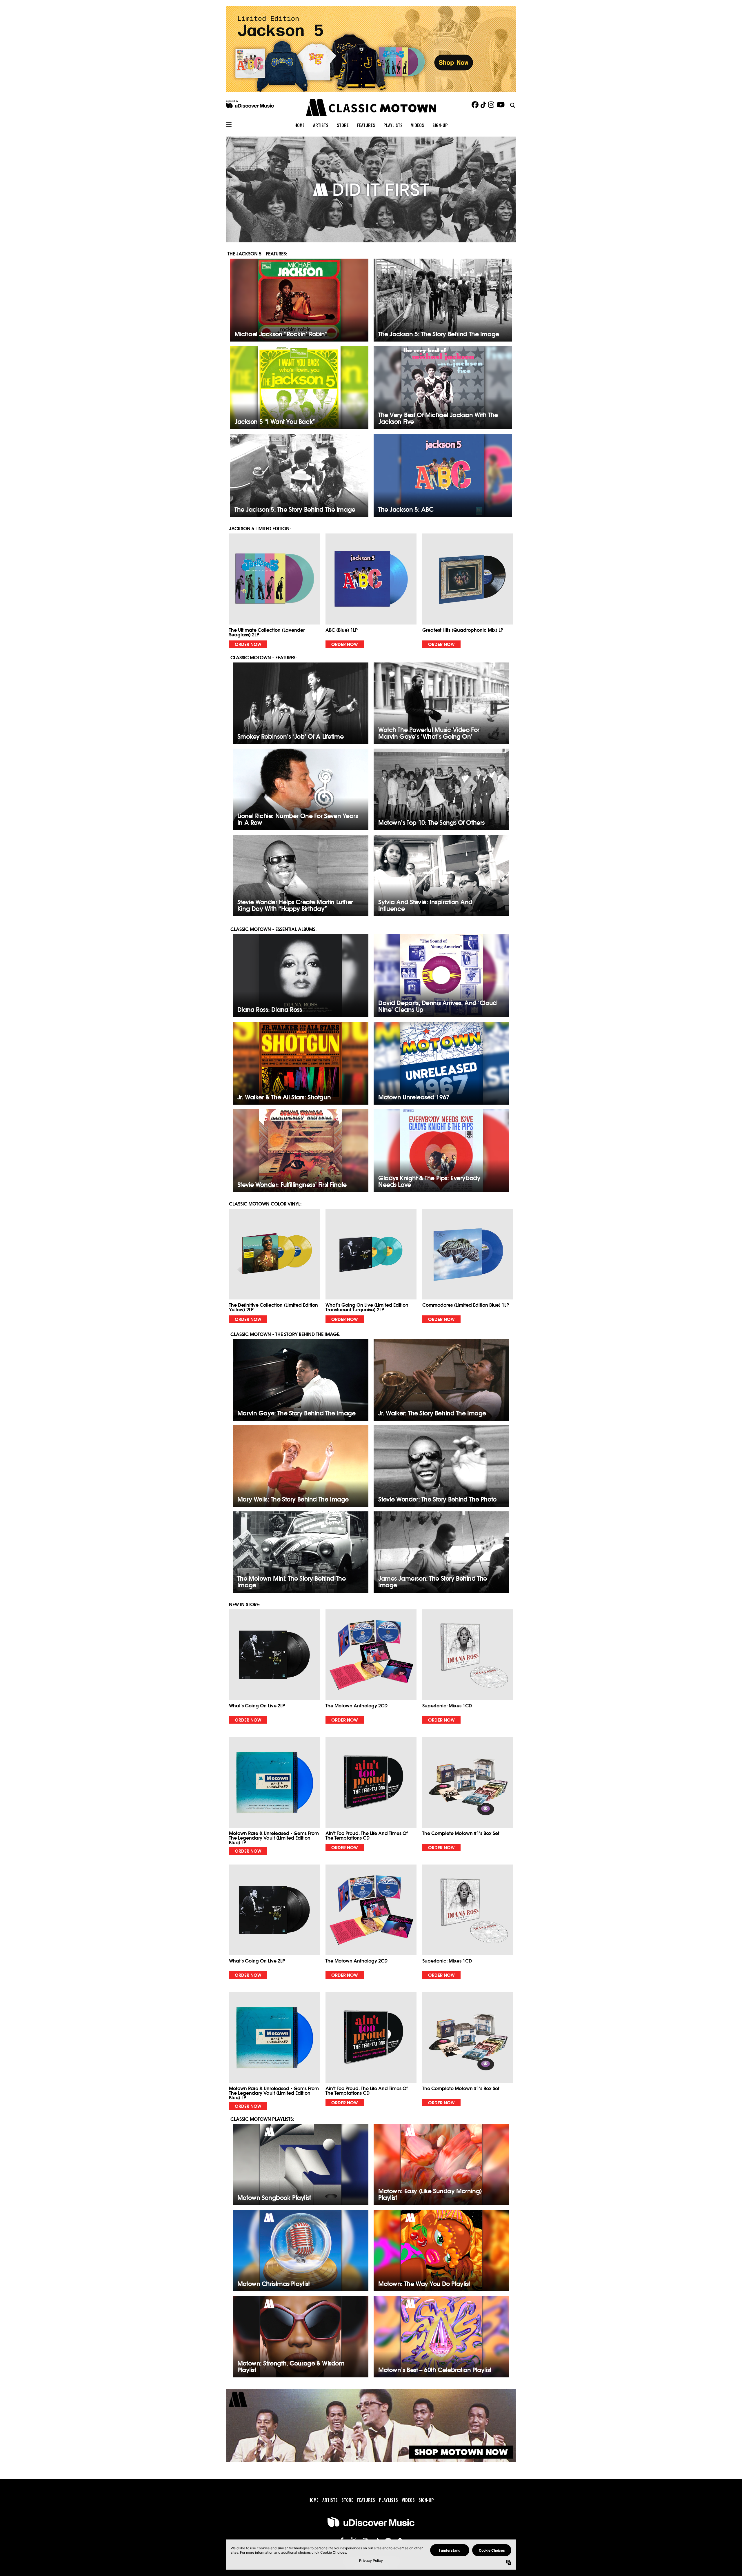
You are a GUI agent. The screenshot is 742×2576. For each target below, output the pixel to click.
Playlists (393, 125)
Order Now (248, 644)
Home (300, 125)
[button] (274, 591)
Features (366, 125)
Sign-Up (440, 125)
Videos (418, 125)
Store (343, 125)
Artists (321, 125)
